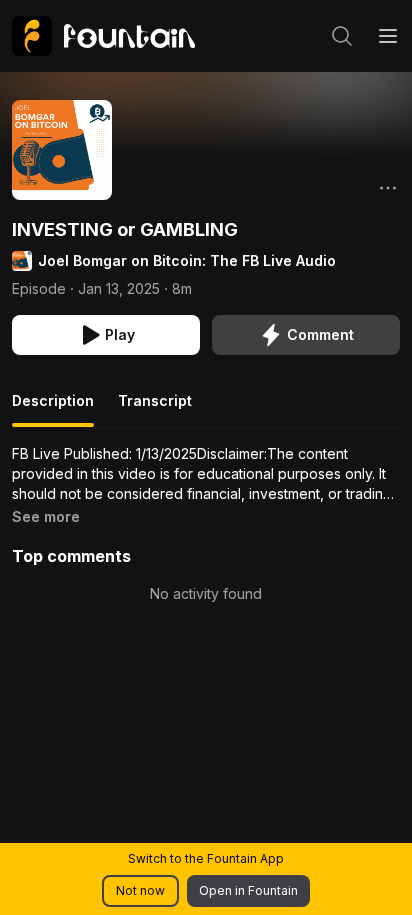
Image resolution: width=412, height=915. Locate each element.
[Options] (388, 188)
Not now (140, 890)
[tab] (53, 409)
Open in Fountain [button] (248, 890)
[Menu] (388, 36)
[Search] (342, 36)
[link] (103, 36)
